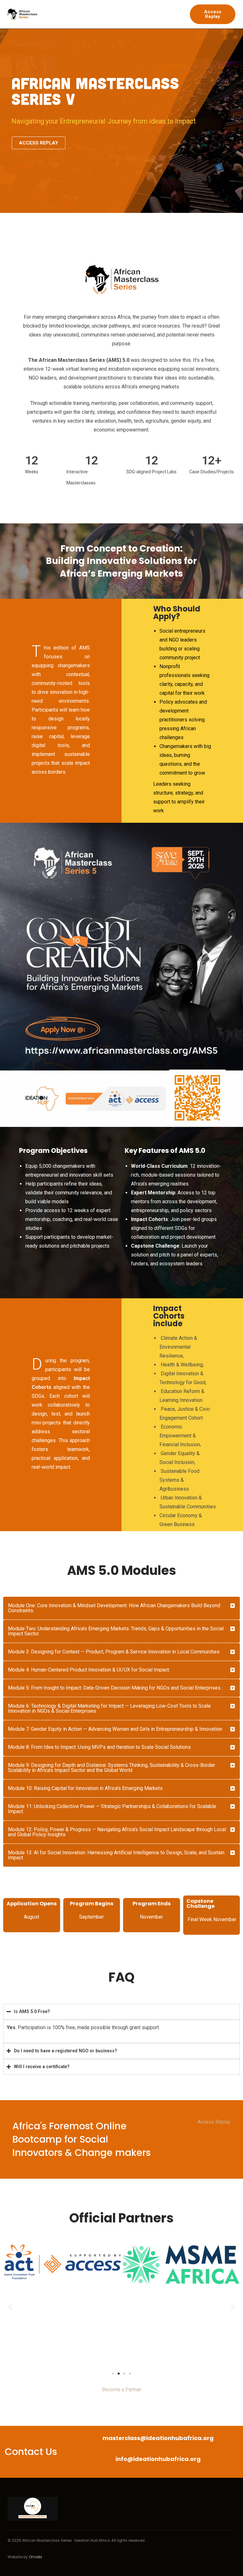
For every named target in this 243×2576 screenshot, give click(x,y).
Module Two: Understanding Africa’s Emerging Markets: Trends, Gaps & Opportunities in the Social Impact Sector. (116, 1631)
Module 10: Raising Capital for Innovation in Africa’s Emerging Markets (85, 1788)
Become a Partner (122, 2390)
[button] (121, 1608)
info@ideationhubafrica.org (158, 2459)
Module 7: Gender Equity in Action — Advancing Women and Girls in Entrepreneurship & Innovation (115, 1729)
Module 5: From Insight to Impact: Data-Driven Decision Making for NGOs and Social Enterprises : (115, 1688)
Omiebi (35, 2557)
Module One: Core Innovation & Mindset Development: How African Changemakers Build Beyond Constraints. (114, 1608)
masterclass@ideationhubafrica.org (158, 2438)
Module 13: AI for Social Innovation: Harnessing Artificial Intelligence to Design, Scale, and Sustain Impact (116, 1855)
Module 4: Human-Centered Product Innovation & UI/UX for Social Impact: (89, 1670)
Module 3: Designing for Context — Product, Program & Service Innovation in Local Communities (114, 1652)
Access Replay (214, 2122)
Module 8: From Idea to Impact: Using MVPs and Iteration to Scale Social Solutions (99, 1747)
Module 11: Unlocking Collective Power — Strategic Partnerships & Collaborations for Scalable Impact (112, 1809)
